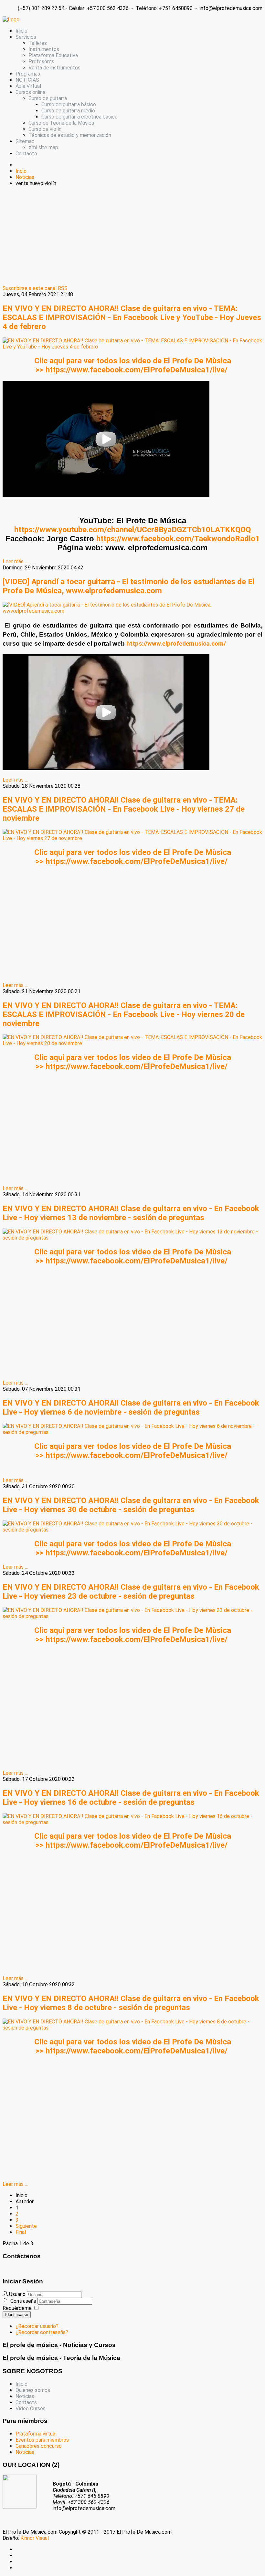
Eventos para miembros (42, 2440)
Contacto (26, 154)
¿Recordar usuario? (37, 2326)
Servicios (26, 37)
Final (21, 2232)
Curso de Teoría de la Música (61, 123)
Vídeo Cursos (31, 2409)
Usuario (17, 2294)
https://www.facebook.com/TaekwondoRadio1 (178, 539)
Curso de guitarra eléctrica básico (79, 117)
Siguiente (26, 2226)
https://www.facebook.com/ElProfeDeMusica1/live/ (137, 370)
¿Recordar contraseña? (42, 2332)
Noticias (25, 2396)
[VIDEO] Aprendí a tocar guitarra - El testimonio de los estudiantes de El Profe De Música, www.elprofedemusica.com (128, 586)
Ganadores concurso (39, 2446)
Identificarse (17, 2315)
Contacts (26, 2402)
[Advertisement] (132, 237)
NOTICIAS (27, 80)
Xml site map (43, 147)
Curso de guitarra (48, 98)
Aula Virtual (28, 86)
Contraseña (24, 2301)
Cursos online (31, 92)
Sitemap (25, 141)
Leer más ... (15, 561)
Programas (28, 74)
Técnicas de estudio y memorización (70, 135)
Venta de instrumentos (54, 68)
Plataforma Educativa (53, 55)
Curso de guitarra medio (68, 111)
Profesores (41, 62)
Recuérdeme (17, 2308)
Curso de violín (45, 129)
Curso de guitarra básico (69, 104)
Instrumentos (44, 49)
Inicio (21, 31)
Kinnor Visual (35, 2538)
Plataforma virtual (36, 2434)
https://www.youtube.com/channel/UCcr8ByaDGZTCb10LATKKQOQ (132, 530)
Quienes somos (33, 2390)
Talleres (38, 43)
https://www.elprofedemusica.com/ (176, 644)
